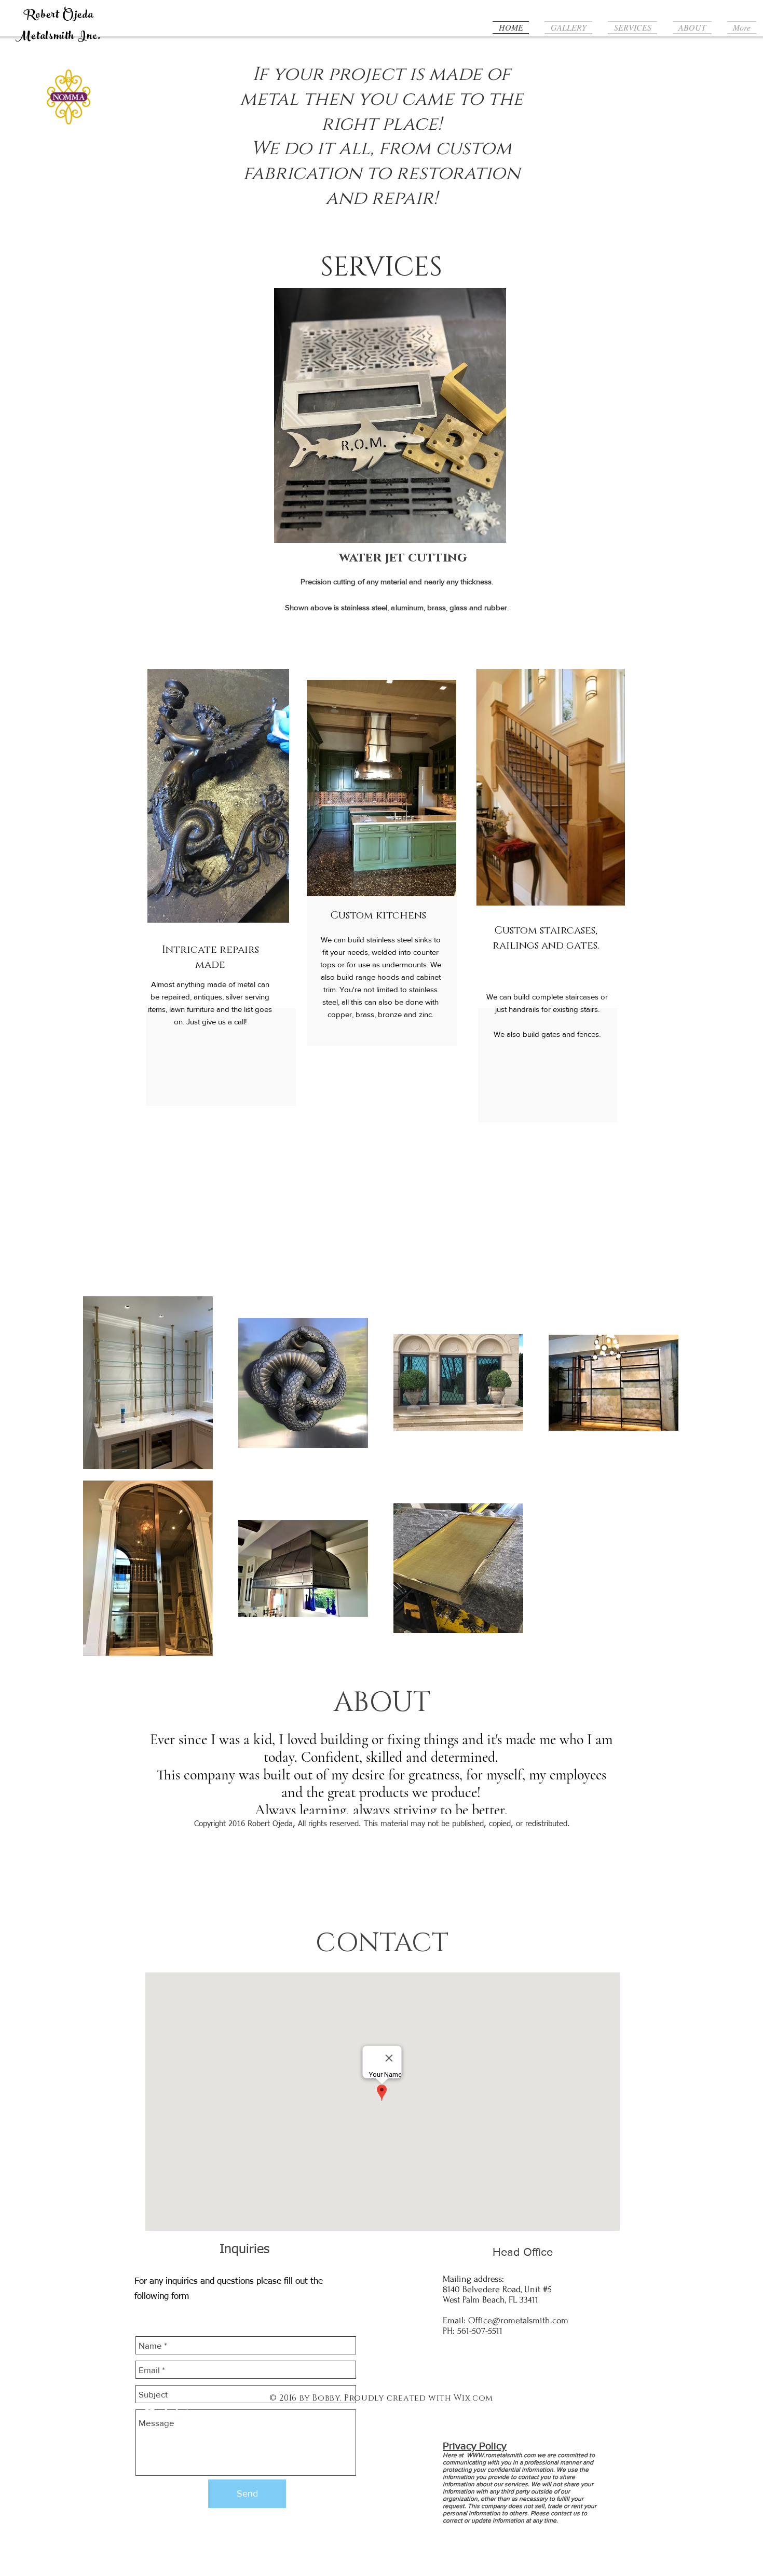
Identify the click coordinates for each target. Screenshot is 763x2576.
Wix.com (473, 2398)
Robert (42, 16)
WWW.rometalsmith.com (501, 2455)
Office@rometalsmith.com (518, 2320)
